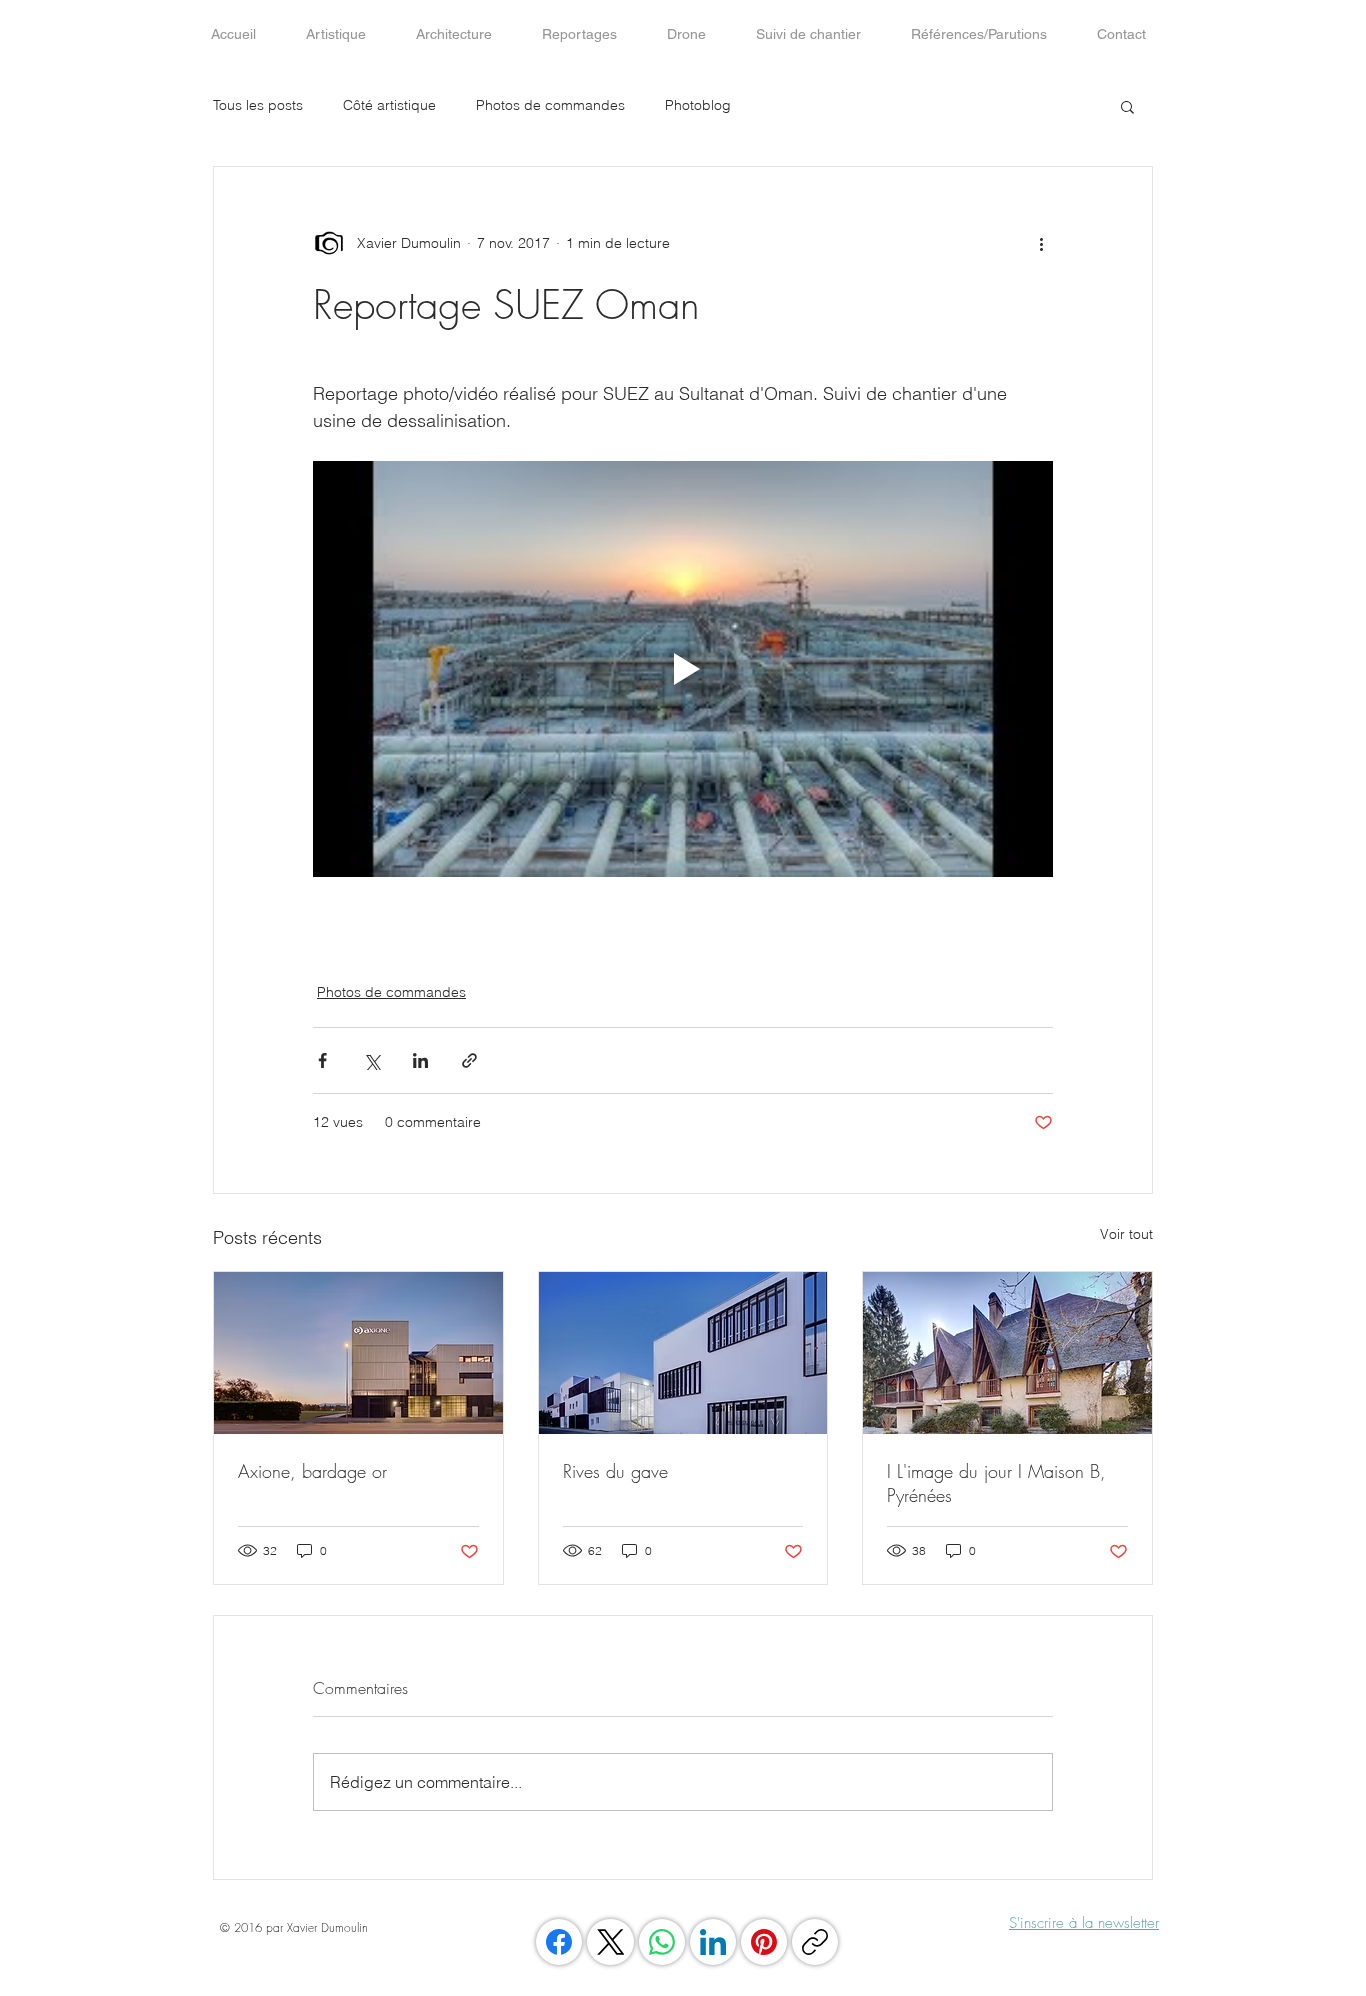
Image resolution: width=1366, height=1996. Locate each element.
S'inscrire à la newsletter (1084, 1923)
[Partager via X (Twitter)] (371, 1060)
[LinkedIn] (713, 1942)
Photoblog (698, 105)
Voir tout (1126, 1234)
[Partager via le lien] (469, 1060)
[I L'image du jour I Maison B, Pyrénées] (1007, 1353)
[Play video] (683, 669)
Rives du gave (615, 1471)
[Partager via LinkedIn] (420, 1060)
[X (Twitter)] (611, 1942)
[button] (1127, 106)
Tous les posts (258, 105)
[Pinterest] (764, 1942)
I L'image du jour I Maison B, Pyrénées (996, 1483)
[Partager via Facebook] (322, 1060)
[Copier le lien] (815, 1942)
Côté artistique (389, 105)
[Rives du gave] (683, 1353)
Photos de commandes (550, 105)
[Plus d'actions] (1041, 243)
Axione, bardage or (312, 1471)
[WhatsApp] (662, 1942)
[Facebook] (559, 1942)
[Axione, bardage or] (358, 1353)
